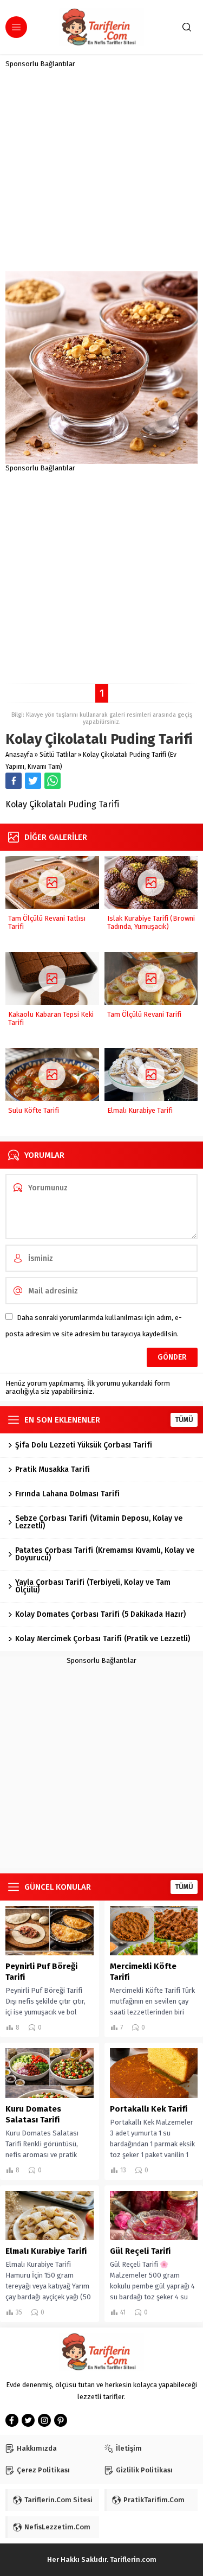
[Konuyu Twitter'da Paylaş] (33, 781)
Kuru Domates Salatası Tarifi (33, 2114)
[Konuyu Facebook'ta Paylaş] (14, 781)
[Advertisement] (101, 170)
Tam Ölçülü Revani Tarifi (144, 1014)
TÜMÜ (184, 1420)
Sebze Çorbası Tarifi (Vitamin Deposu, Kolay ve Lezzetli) (99, 1522)
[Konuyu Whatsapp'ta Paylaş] (53, 781)
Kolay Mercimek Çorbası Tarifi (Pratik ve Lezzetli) (103, 1639)
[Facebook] (12, 2420)
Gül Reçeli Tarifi (140, 2251)
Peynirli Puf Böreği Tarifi (41, 1972)
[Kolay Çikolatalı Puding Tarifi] (101, 460)
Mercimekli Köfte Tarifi (143, 1972)
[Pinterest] (61, 2420)
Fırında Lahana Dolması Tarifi (67, 1494)
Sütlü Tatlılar (58, 755)
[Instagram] (44, 2420)
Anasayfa (19, 755)
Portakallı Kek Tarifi (149, 2109)
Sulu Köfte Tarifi (34, 1110)
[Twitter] (28, 2420)
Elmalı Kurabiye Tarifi (140, 1110)
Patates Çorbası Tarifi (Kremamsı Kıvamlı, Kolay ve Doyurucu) (105, 1554)
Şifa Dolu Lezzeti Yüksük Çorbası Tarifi (84, 1445)
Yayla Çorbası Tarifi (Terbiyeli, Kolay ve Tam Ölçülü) (93, 1586)
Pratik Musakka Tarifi (53, 1469)
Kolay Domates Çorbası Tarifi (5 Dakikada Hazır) (100, 1614)
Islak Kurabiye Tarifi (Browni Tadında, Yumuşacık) (151, 922)
